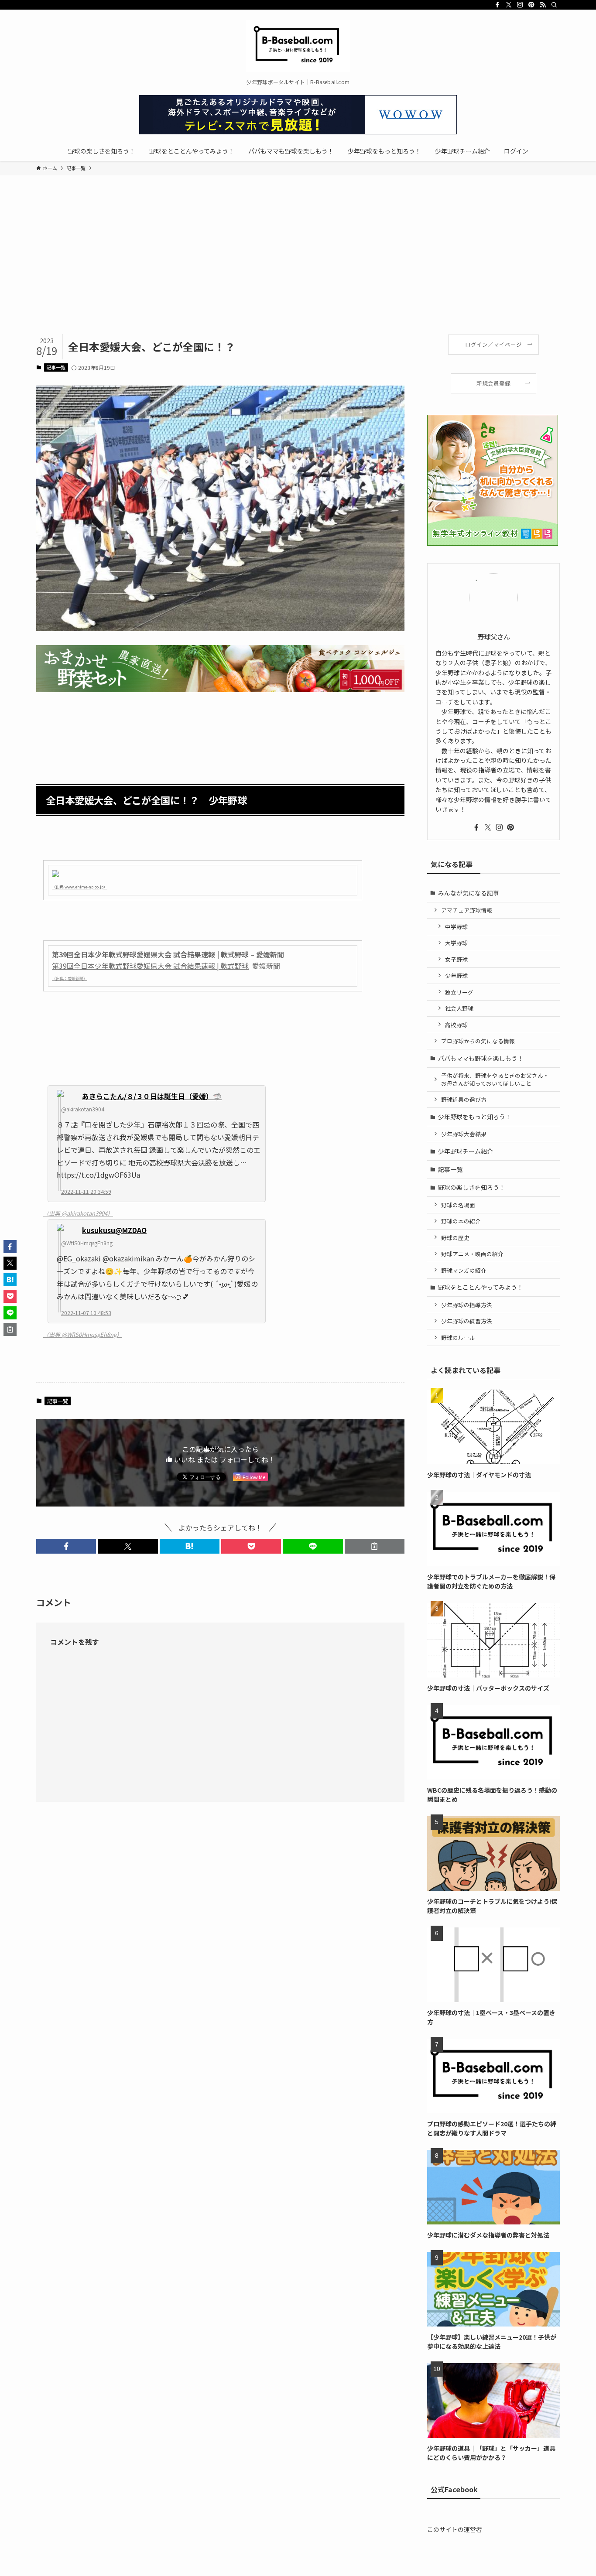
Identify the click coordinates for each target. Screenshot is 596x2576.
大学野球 (456, 943)
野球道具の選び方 (464, 1099)
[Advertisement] (298, 269)
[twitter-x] (509, 5)
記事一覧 (56, 367)
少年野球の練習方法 (467, 1321)
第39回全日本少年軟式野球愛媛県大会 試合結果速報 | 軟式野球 (150, 966)
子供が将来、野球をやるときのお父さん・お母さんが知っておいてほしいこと (495, 1079)
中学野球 (456, 927)
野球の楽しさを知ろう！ (472, 1187)
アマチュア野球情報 (467, 910)
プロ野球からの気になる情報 (478, 1041)
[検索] (554, 5)
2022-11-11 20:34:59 (86, 1191)
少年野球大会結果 (464, 1134)
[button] (66, 1546)
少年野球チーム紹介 (466, 1151)
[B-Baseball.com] (298, 46)
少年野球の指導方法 (467, 1305)
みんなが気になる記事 (469, 893)
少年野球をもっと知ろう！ (475, 1117)
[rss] (543, 5)
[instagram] (520, 5)
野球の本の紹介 (461, 1221)
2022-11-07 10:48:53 (86, 1313)
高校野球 (456, 1025)
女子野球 (456, 959)
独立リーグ (459, 992)
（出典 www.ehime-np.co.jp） (80, 887)
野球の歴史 (455, 1238)
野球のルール (458, 1338)
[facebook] (497, 5)
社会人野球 (459, 1008)
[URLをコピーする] (375, 1546)
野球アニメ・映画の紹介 (472, 1254)
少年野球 (456, 975)
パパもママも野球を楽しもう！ (481, 1058)
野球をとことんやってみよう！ (481, 1287)
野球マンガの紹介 (464, 1270)
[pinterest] (531, 5)
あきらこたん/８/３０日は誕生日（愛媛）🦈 (152, 1096)
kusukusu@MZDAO (114, 1230)
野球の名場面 (458, 1205)
